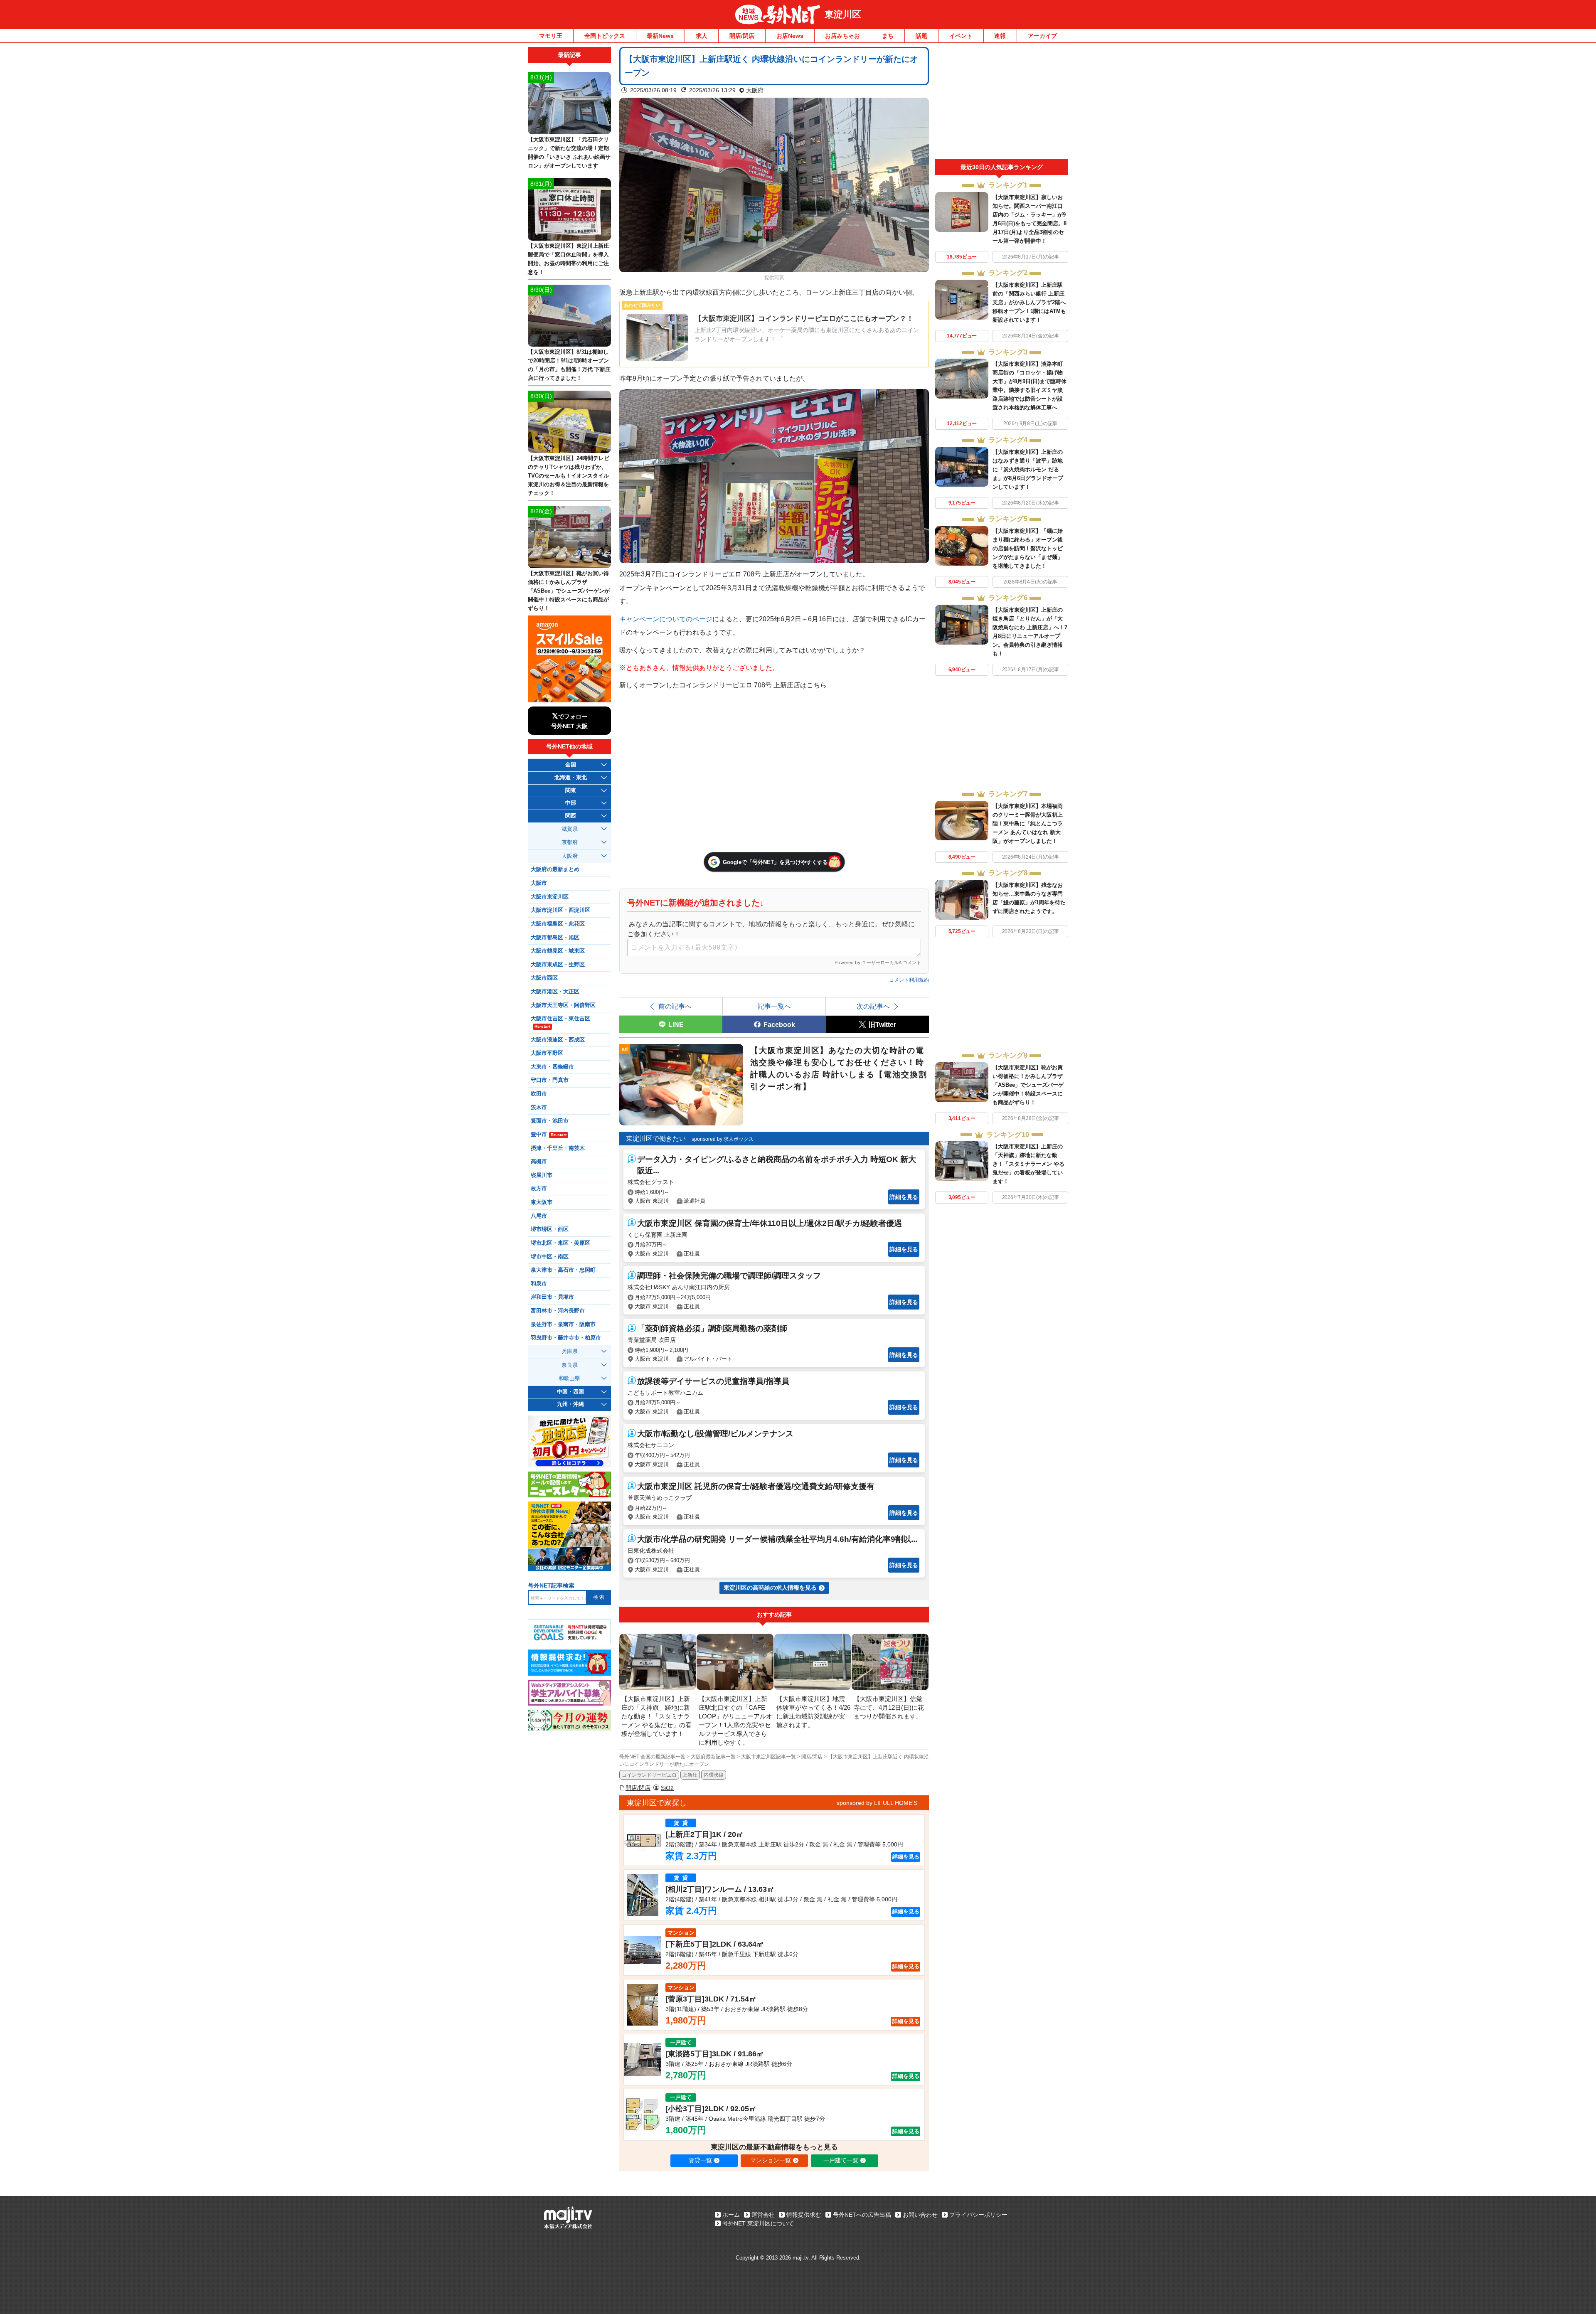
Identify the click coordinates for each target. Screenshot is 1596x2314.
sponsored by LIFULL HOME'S (877, 1803)
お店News (790, 36)
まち (888, 36)
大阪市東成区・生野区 (558, 965)
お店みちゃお (842, 36)
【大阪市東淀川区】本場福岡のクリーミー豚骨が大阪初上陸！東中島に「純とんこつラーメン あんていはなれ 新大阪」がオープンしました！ (1028, 823)
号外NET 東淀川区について (758, 2223)
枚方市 (539, 1189)
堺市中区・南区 (550, 1257)
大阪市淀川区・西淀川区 (560, 910)
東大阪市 (542, 1202)
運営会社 (763, 2215)
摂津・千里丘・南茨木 (558, 1148)
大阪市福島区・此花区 (558, 924)
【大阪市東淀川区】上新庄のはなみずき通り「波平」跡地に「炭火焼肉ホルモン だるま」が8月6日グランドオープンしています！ (1028, 469)
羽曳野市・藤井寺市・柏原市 (566, 1338)
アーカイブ (1042, 36)
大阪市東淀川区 (550, 897)
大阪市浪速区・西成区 (558, 1040)
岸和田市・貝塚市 (552, 1297)
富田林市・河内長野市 (558, 1311)
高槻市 (539, 1162)
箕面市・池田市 (550, 1121)
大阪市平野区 (547, 1053)
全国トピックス (605, 36)
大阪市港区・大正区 (555, 992)
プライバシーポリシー (978, 2215)
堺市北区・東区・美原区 (560, 1243)
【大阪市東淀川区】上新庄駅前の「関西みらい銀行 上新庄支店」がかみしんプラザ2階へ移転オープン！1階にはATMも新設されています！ (1029, 302)
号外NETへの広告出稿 (862, 2215)
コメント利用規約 (909, 980)
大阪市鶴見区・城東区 (558, 951)
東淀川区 (843, 14)
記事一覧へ (774, 1006)
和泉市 (539, 1284)
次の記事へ (873, 1006)
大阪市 (539, 883)
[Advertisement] (1002, 103)
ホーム (731, 2215)
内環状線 (714, 1775)
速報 (1000, 36)
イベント (961, 36)
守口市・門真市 (550, 1080)
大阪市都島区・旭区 (555, 938)
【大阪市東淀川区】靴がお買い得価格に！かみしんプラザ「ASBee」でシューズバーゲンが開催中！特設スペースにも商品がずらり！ (1028, 1085)
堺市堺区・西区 (550, 1229)
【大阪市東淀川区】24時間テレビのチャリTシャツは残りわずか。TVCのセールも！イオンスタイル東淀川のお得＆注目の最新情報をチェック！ (569, 476)
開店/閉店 (742, 36)
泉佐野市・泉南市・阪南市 (563, 1324)
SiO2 (667, 1788)
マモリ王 (551, 36)
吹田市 (539, 1094)
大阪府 (755, 90)
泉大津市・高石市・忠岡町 (563, 1270)
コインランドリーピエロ (649, 1775)
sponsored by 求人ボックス (723, 1139)
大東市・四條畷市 (552, 1067)
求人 (702, 36)
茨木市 (539, 1108)
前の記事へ (675, 1006)
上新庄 (690, 1775)
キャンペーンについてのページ (666, 619)
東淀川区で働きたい (656, 1139)
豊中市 (549, 1135)
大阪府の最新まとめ (555, 869)
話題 (921, 36)
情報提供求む (804, 2215)
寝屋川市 (542, 1175)
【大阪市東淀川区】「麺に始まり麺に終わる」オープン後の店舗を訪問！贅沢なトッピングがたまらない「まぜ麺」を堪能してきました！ (1028, 548)
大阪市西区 (544, 978)
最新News (660, 36)
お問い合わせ (920, 2215)
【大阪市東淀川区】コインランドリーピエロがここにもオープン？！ (804, 319)
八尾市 (539, 1216)
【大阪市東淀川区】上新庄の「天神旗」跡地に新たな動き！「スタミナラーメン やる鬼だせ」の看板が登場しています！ (1028, 1164)
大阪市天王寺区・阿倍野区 (563, 1005)
